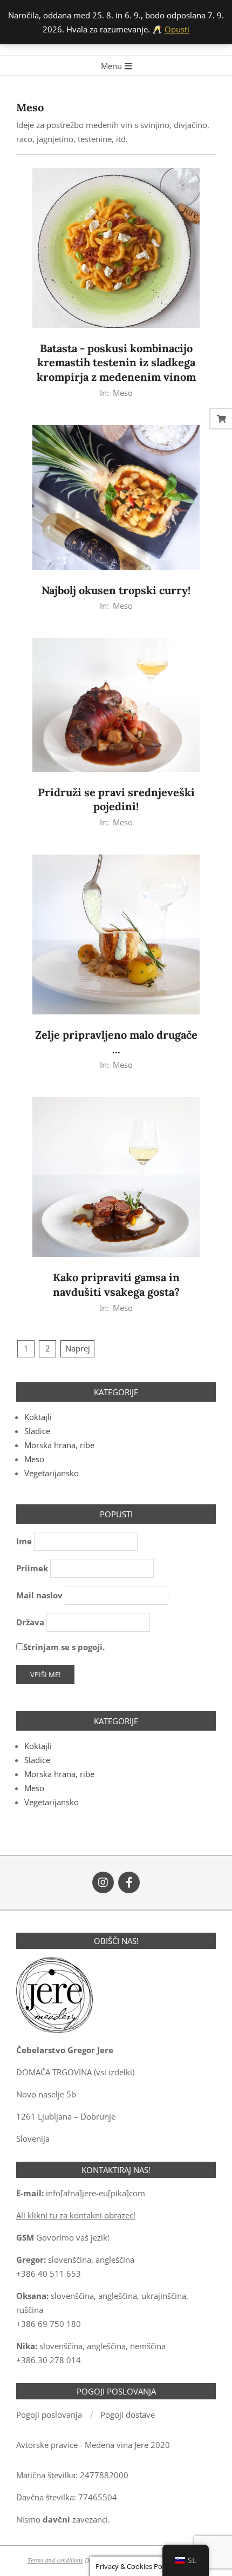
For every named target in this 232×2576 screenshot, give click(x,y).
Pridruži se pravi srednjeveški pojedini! (116, 799)
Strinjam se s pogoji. (64, 1647)
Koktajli (38, 1417)
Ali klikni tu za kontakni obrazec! (76, 2215)
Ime (24, 1541)
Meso (123, 393)
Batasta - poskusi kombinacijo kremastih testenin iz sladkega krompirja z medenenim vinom (116, 362)
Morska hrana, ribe (59, 1445)
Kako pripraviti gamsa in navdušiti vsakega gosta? (116, 1284)
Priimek (32, 1568)
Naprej (78, 1348)
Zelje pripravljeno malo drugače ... (116, 1042)
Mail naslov (39, 1595)
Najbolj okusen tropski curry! (116, 590)
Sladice (37, 1431)
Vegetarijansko (52, 1473)
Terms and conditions (55, 2560)
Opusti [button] (177, 29)
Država (30, 1622)
